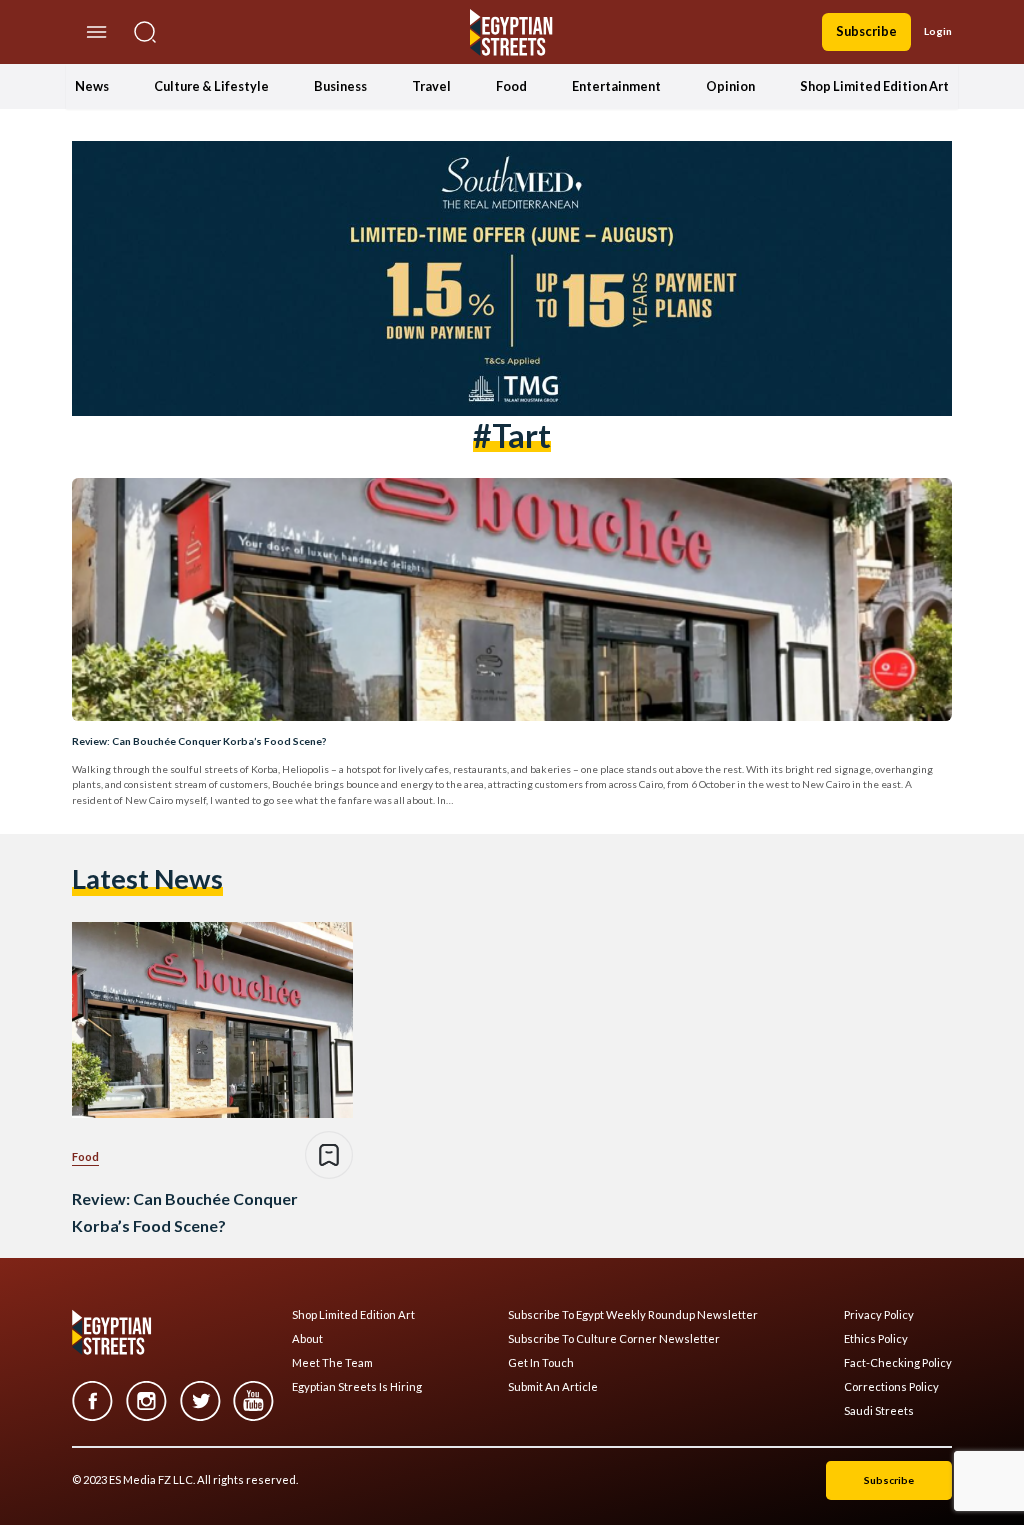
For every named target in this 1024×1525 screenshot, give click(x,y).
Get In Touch (541, 1363)
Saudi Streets (879, 1411)
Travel (431, 86)
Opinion (730, 86)
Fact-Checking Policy (898, 1363)
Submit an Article (553, 1387)
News (92, 86)
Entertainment (616, 86)
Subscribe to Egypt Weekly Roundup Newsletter (633, 1315)
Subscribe (866, 31)
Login (938, 31)
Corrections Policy (891, 1387)
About (307, 1339)
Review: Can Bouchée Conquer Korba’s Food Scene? (199, 741)
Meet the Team (332, 1363)
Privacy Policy (879, 1315)
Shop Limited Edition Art (874, 86)
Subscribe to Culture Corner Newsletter (614, 1339)
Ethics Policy (876, 1339)
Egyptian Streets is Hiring (357, 1387)
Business (340, 86)
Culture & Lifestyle (211, 86)
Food (511, 86)
